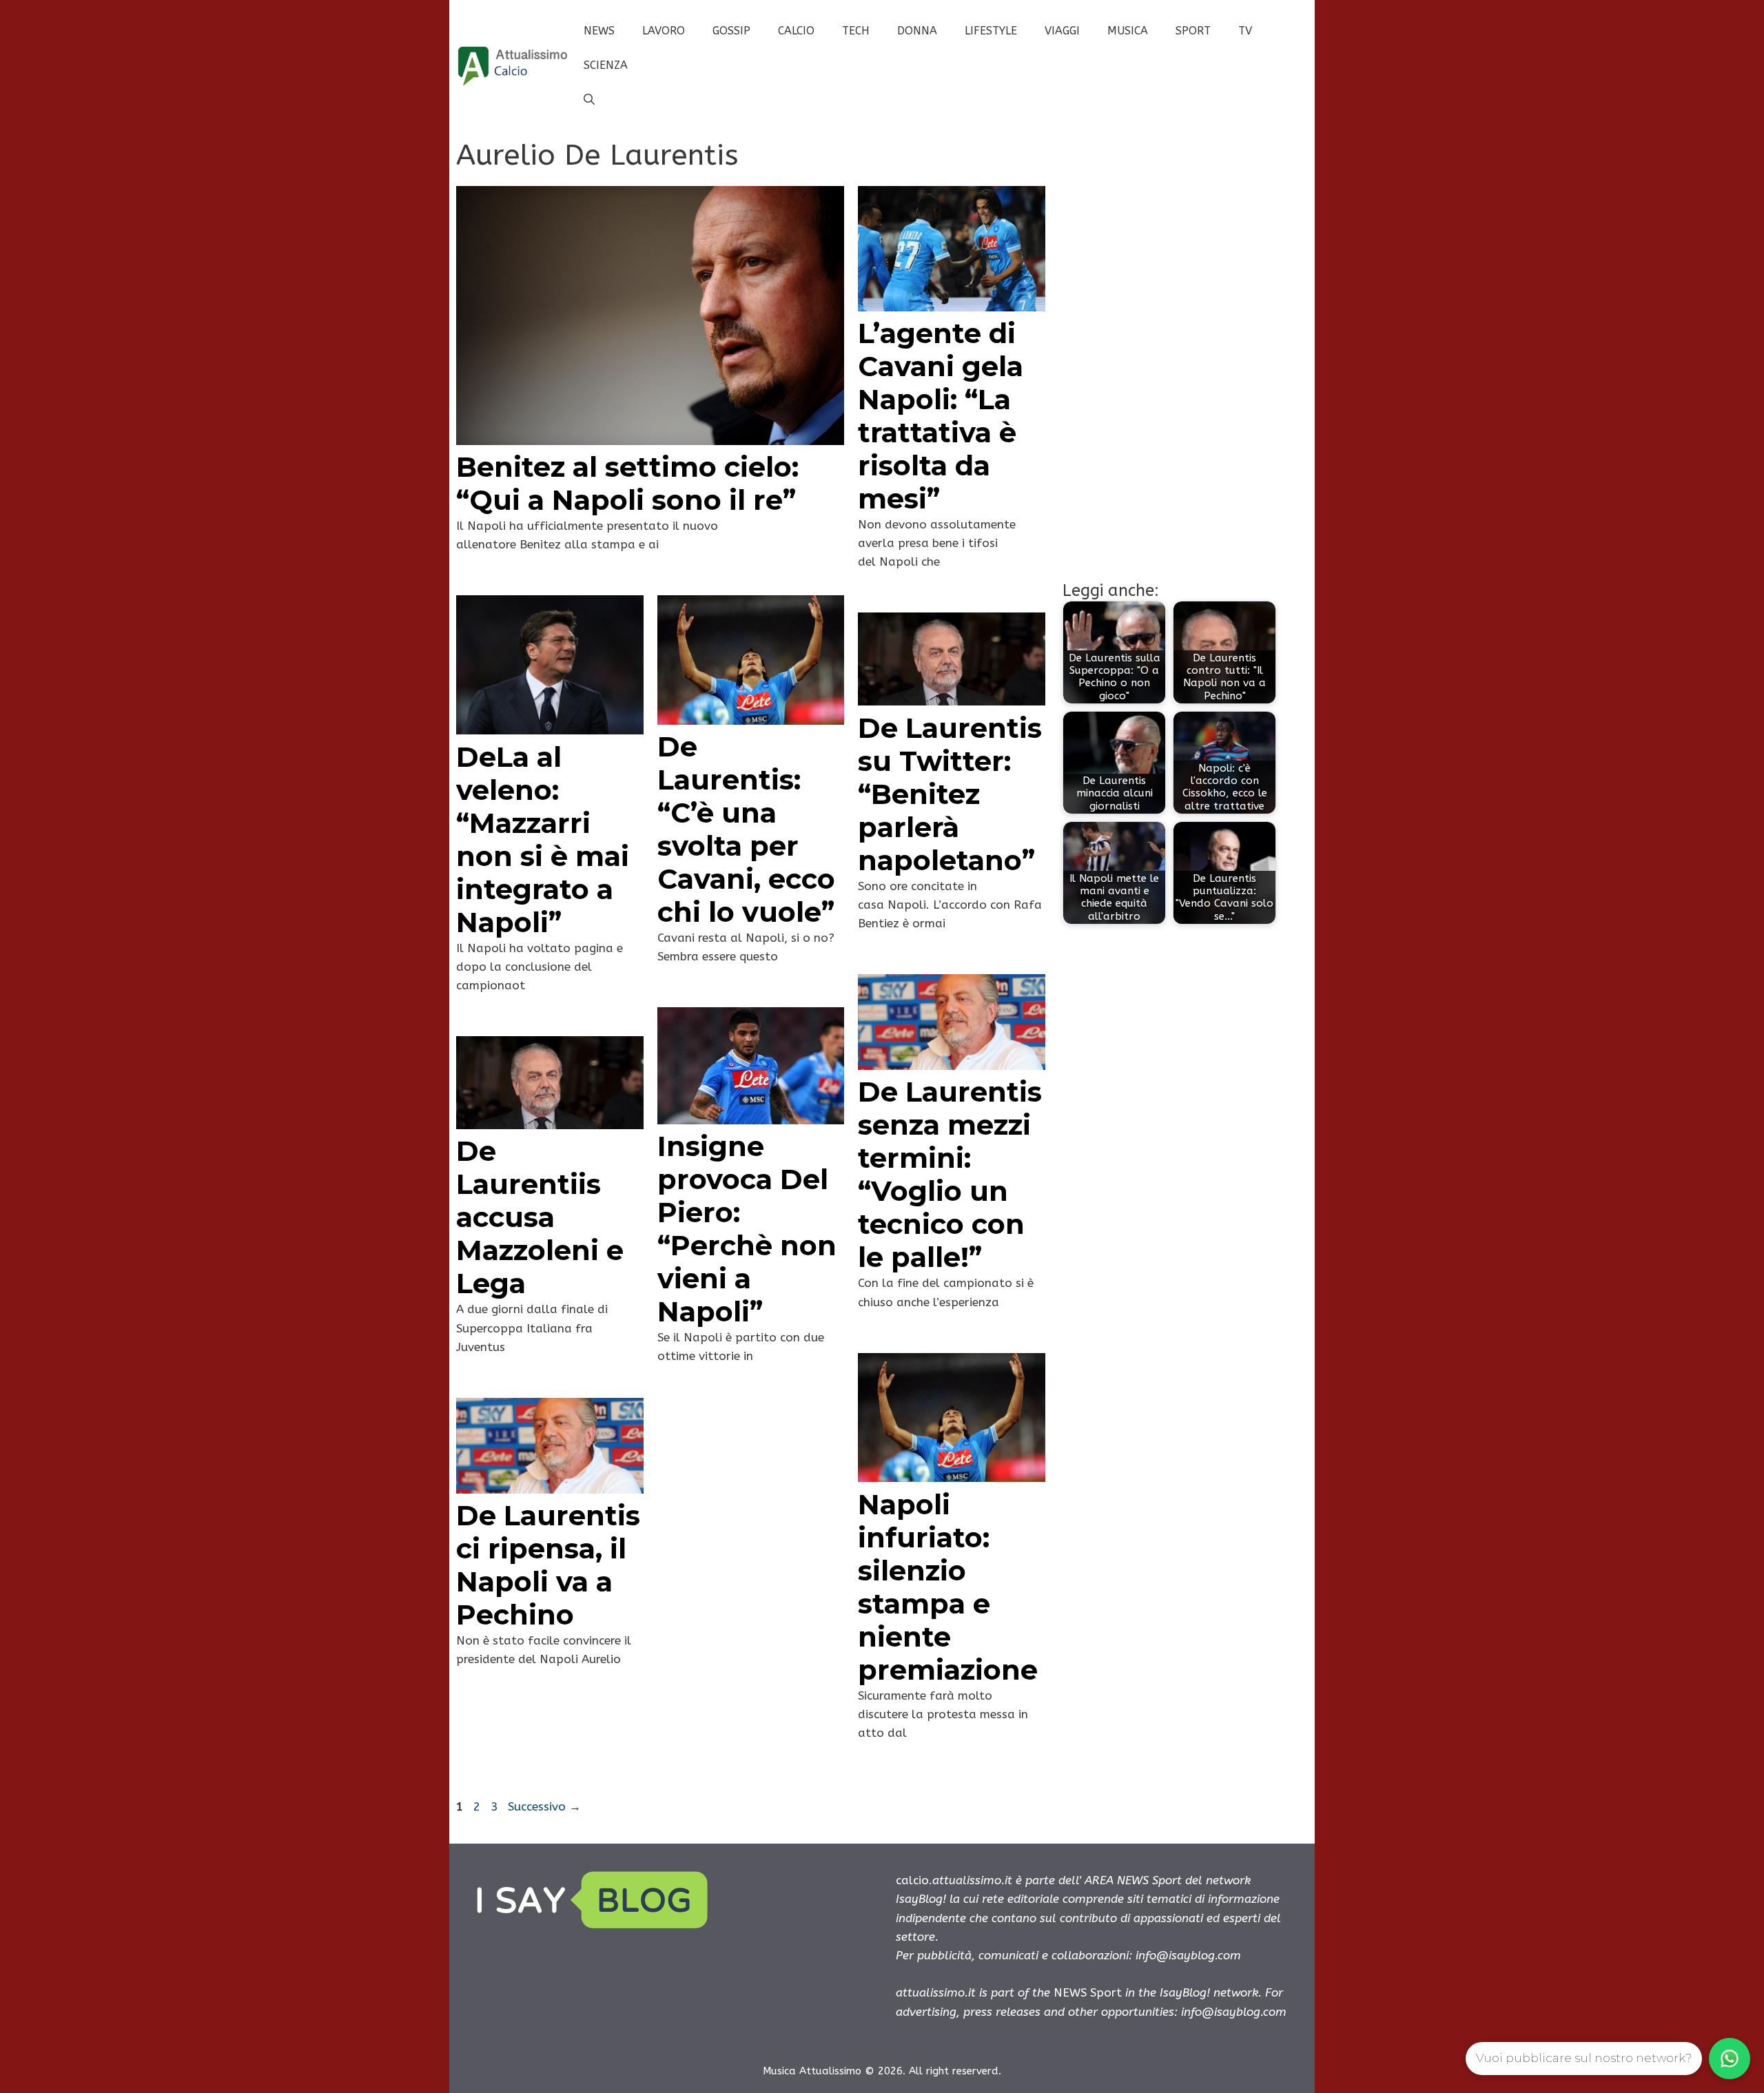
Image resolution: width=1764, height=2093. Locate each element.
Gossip (731, 31)
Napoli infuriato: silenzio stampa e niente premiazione (948, 1587)
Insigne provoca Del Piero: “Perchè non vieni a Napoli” (747, 1229)
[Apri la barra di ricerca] (589, 100)
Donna (917, 31)
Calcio (796, 31)
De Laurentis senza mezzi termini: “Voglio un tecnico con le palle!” (950, 1174)
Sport (1193, 31)
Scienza (606, 65)
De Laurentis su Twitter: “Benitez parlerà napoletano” (950, 794)
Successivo (544, 1806)
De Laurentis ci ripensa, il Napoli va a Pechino (548, 1565)
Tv (1245, 31)
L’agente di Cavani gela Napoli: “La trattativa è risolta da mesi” (941, 416)
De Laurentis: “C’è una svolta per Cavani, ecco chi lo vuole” (746, 829)
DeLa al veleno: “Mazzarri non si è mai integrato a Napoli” (543, 839)
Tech (856, 31)
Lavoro (664, 31)
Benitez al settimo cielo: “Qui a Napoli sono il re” (627, 483)
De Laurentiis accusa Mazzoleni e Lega (540, 1217)
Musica (1128, 31)
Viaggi (1062, 31)
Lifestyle (991, 31)
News (599, 31)
